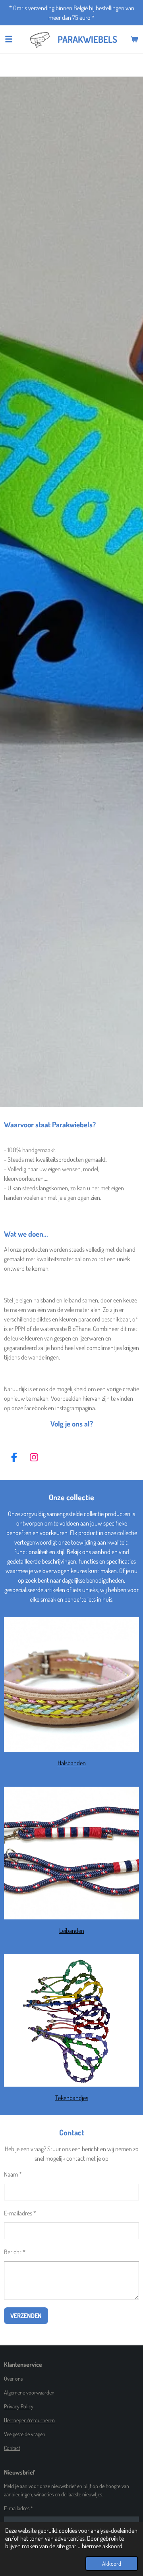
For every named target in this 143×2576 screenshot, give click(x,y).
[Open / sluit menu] (9, 39)
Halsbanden (72, 1763)
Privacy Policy (19, 2406)
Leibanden (72, 1931)
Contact (12, 2448)
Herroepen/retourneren (29, 2420)
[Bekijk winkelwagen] (134, 39)
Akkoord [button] (112, 2563)
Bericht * (15, 2252)
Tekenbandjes (72, 2098)
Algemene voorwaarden (29, 2392)
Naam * (13, 2174)
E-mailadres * (20, 2213)
